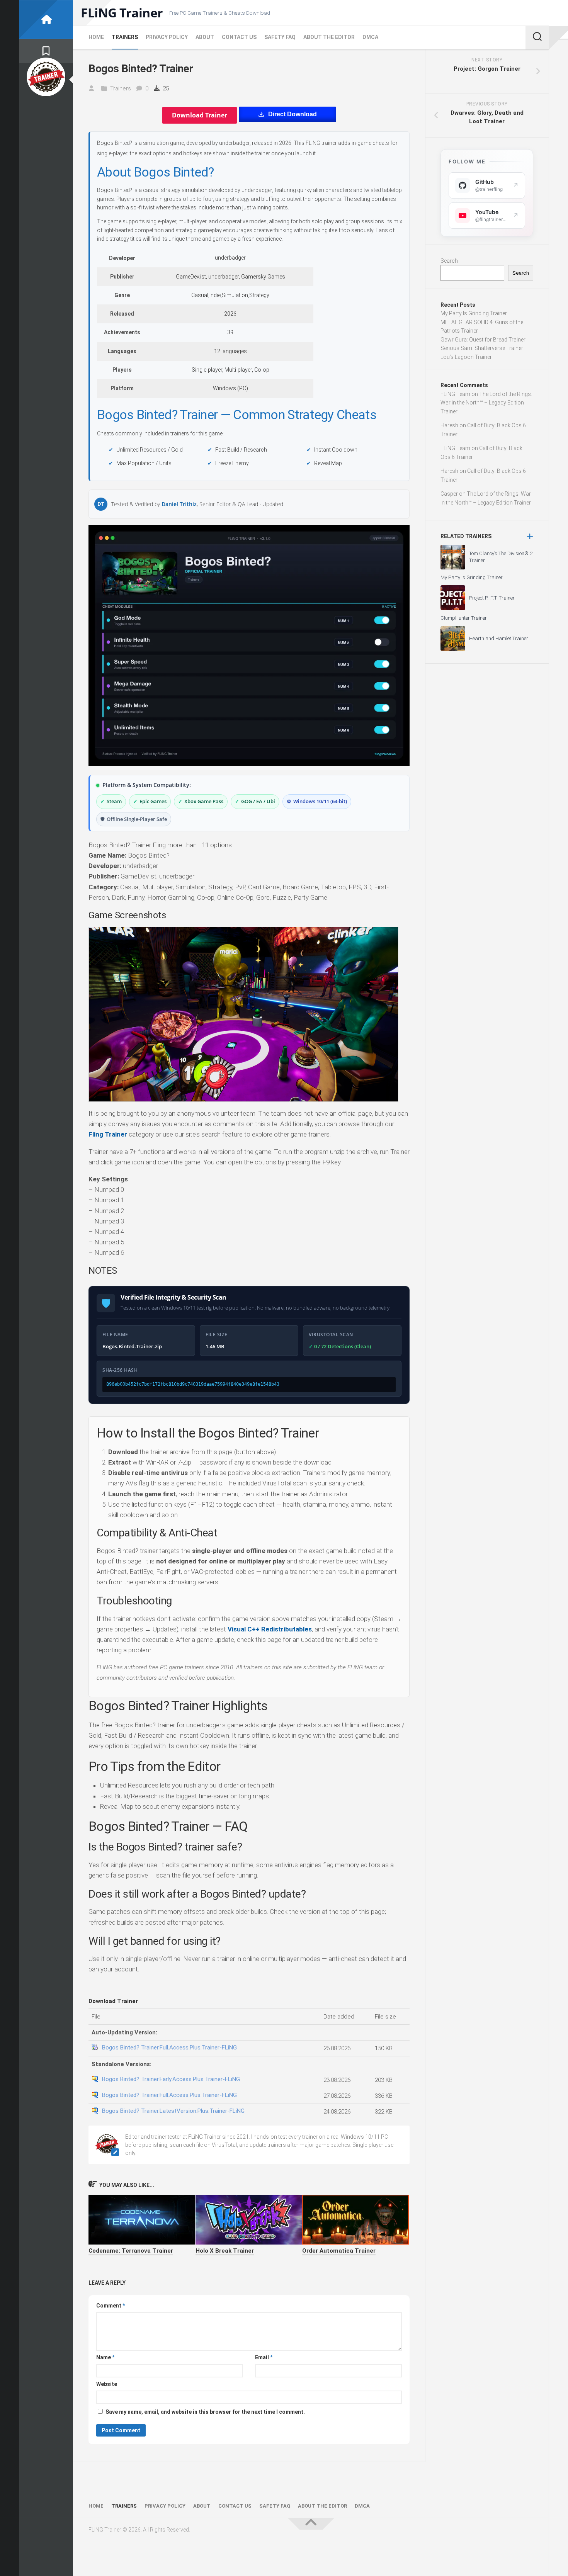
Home (96, 37)
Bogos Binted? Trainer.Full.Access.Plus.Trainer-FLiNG (169, 2048)
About (205, 37)
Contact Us (239, 37)
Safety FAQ (280, 37)
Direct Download (293, 114)
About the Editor (329, 37)
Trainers (125, 37)
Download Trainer (200, 115)
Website (107, 2384)
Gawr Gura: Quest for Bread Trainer (483, 340)
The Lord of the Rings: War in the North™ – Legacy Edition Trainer (486, 403)
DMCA (370, 37)
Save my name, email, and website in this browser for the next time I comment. (205, 2412)
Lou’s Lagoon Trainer (466, 357)
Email (264, 2357)
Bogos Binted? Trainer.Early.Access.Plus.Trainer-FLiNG (171, 2079)
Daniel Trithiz (179, 504)
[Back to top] (311, 2524)
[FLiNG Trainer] (46, 20)
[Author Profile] (46, 77)
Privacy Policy (167, 37)
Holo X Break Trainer (225, 2251)
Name (105, 2357)
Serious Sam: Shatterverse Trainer (482, 348)
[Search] (537, 37)
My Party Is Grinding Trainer (474, 313)
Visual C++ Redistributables (270, 1629)
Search (449, 261)
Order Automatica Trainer (339, 2251)
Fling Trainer (108, 1134)
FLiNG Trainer (122, 13)
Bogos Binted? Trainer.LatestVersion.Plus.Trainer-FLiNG (173, 2111)
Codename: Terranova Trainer (131, 2251)
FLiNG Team (455, 394)
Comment (111, 2306)
